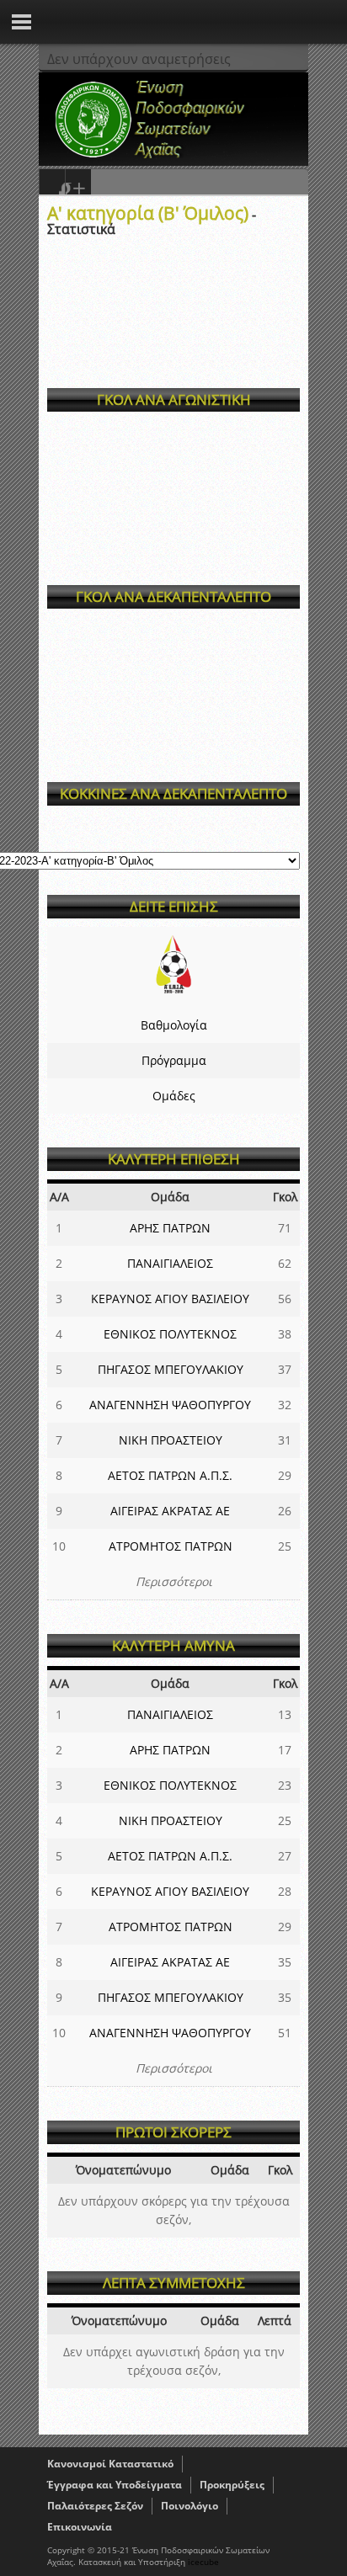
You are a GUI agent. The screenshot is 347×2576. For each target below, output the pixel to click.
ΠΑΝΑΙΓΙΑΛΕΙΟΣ (170, 1263)
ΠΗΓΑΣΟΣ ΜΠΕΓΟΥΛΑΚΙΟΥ (171, 1369)
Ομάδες (174, 1096)
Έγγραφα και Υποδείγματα (115, 2485)
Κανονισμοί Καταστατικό (110, 2464)
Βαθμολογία (174, 1025)
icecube (203, 2562)
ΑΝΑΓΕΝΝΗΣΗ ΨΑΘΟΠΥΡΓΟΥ (170, 1405)
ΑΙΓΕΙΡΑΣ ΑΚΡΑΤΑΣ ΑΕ (170, 1511)
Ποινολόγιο (190, 2506)
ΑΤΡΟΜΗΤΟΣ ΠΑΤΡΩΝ (171, 1546)
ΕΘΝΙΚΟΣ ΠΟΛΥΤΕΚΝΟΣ (170, 1334)
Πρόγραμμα (174, 1060)
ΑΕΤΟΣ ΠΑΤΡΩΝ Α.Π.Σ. (170, 1475)
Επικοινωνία (80, 2527)
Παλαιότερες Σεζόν (95, 2506)
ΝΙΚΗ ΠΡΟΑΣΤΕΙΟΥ (171, 1440)
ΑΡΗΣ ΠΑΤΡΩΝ (170, 1228)
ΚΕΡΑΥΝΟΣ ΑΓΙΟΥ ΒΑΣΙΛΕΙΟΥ (170, 1299)
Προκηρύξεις (232, 2485)
